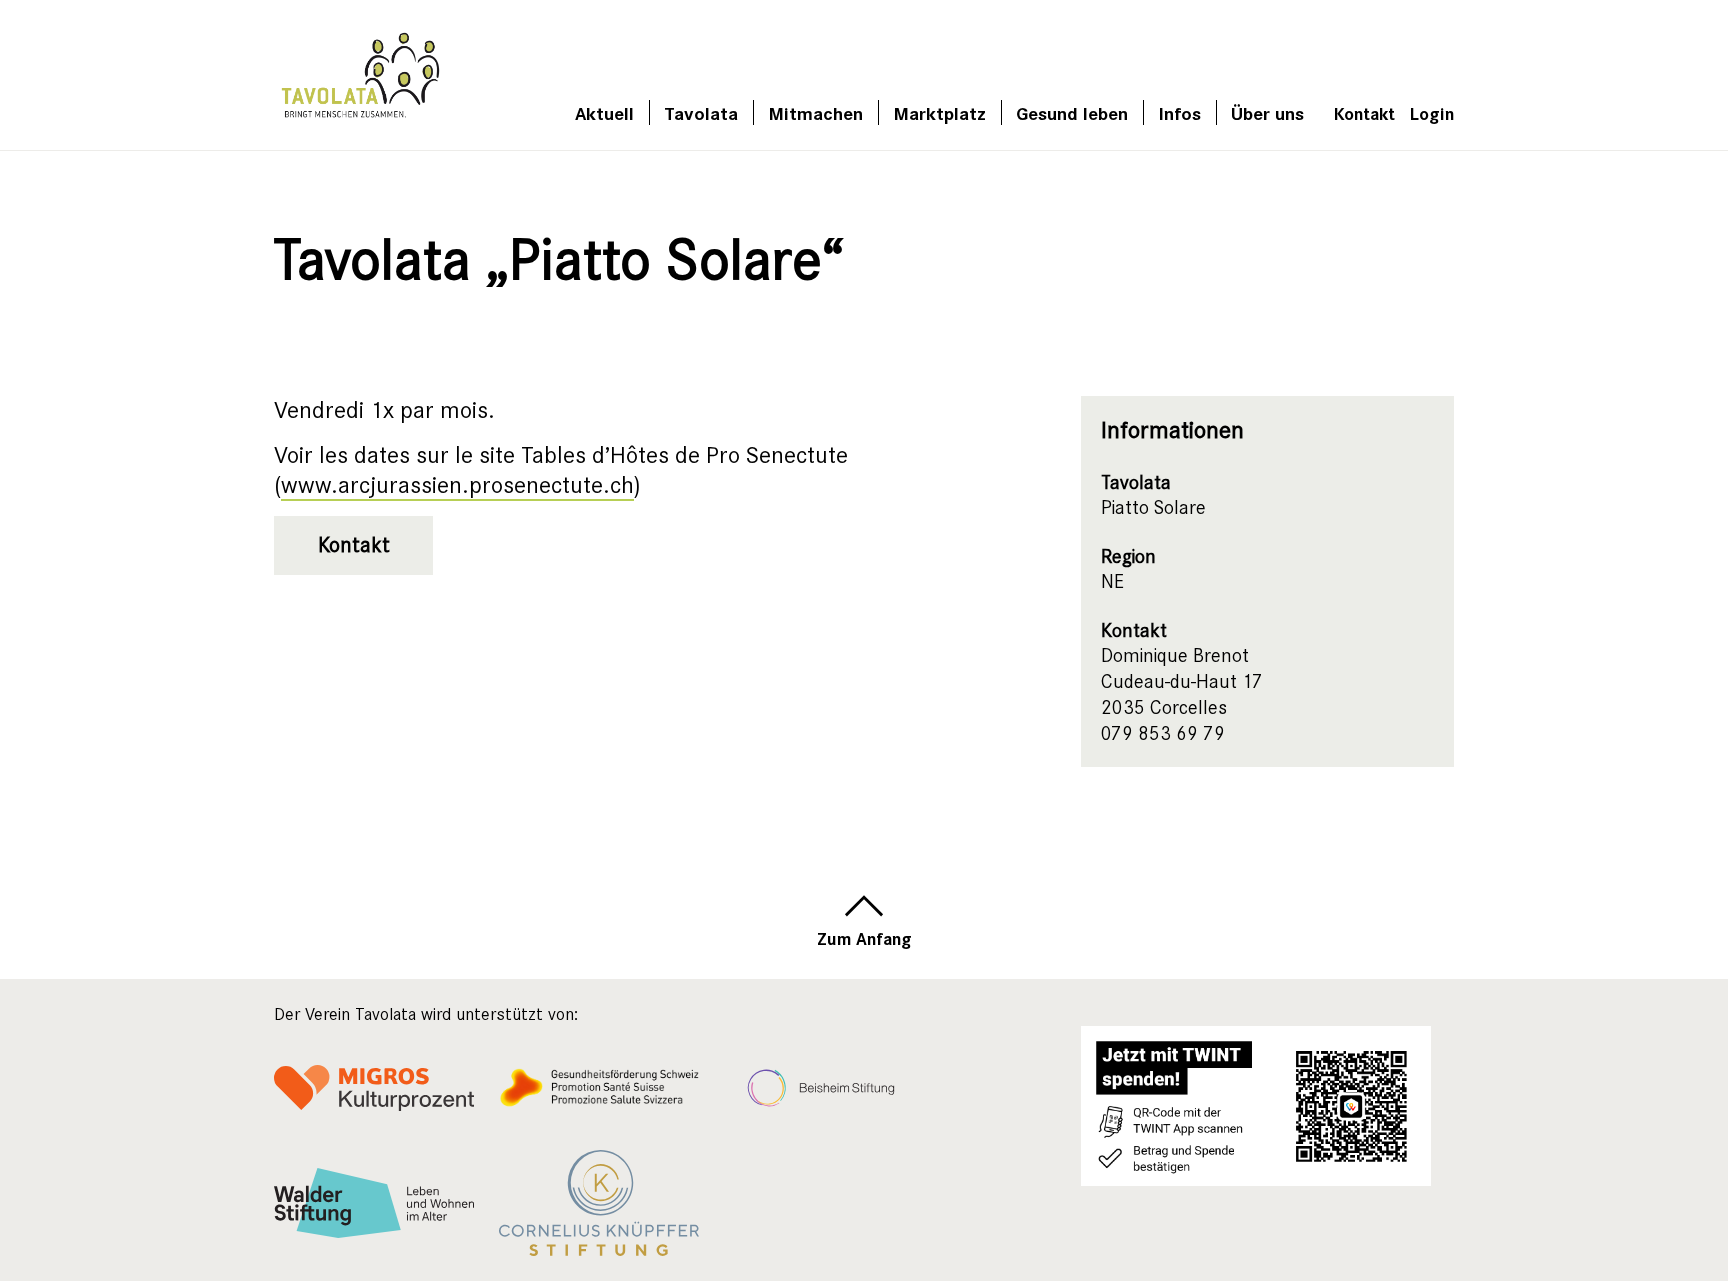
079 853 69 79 (1163, 733)
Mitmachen (815, 112)
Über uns (1267, 112)
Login (1432, 112)
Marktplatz (939, 112)
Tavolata (701, 112)
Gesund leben (1072, 112)
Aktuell (604, 112)
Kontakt (1364, 112)
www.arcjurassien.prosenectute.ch (457, 485)
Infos (1179, 112)
